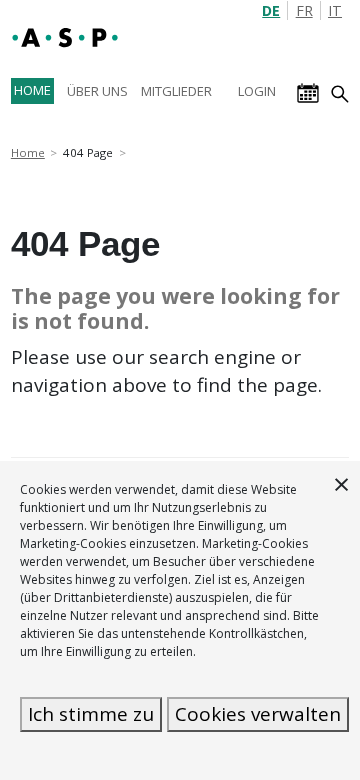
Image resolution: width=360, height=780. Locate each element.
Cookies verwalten (258, 714)
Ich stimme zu (91, 714)
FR (304, 10)
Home (28, 152)
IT (335, 10)
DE (271, 10)
